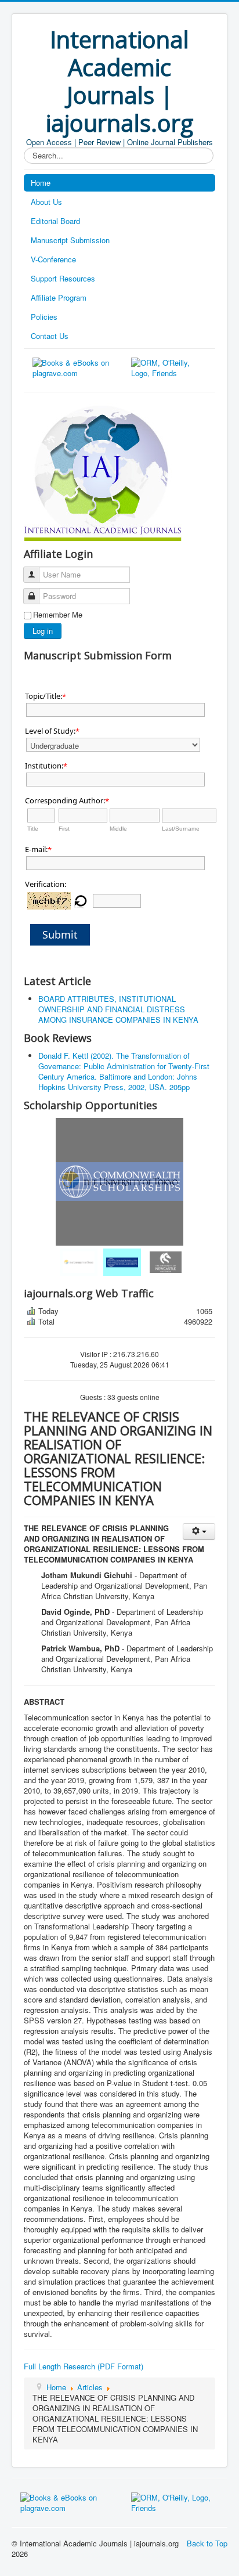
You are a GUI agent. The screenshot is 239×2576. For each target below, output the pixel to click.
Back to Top (207, 2543)
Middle (118, 829)
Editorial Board (55, 221)
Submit (60, 935)
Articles (90, 2387)
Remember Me (58, 615)
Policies (44, 317)
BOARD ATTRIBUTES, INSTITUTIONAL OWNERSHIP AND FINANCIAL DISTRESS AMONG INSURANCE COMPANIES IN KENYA (118, 1009)
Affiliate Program (59, 297)
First (64, 829)
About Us (46, 202)
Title (33, 829)
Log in (43, 631)
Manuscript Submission (70, 240)
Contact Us (50, 336)
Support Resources (63, 278)
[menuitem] (76, 1262)
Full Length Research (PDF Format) (84, 2366)
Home (41, 183)
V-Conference (53, 259)
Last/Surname (181, 829)
